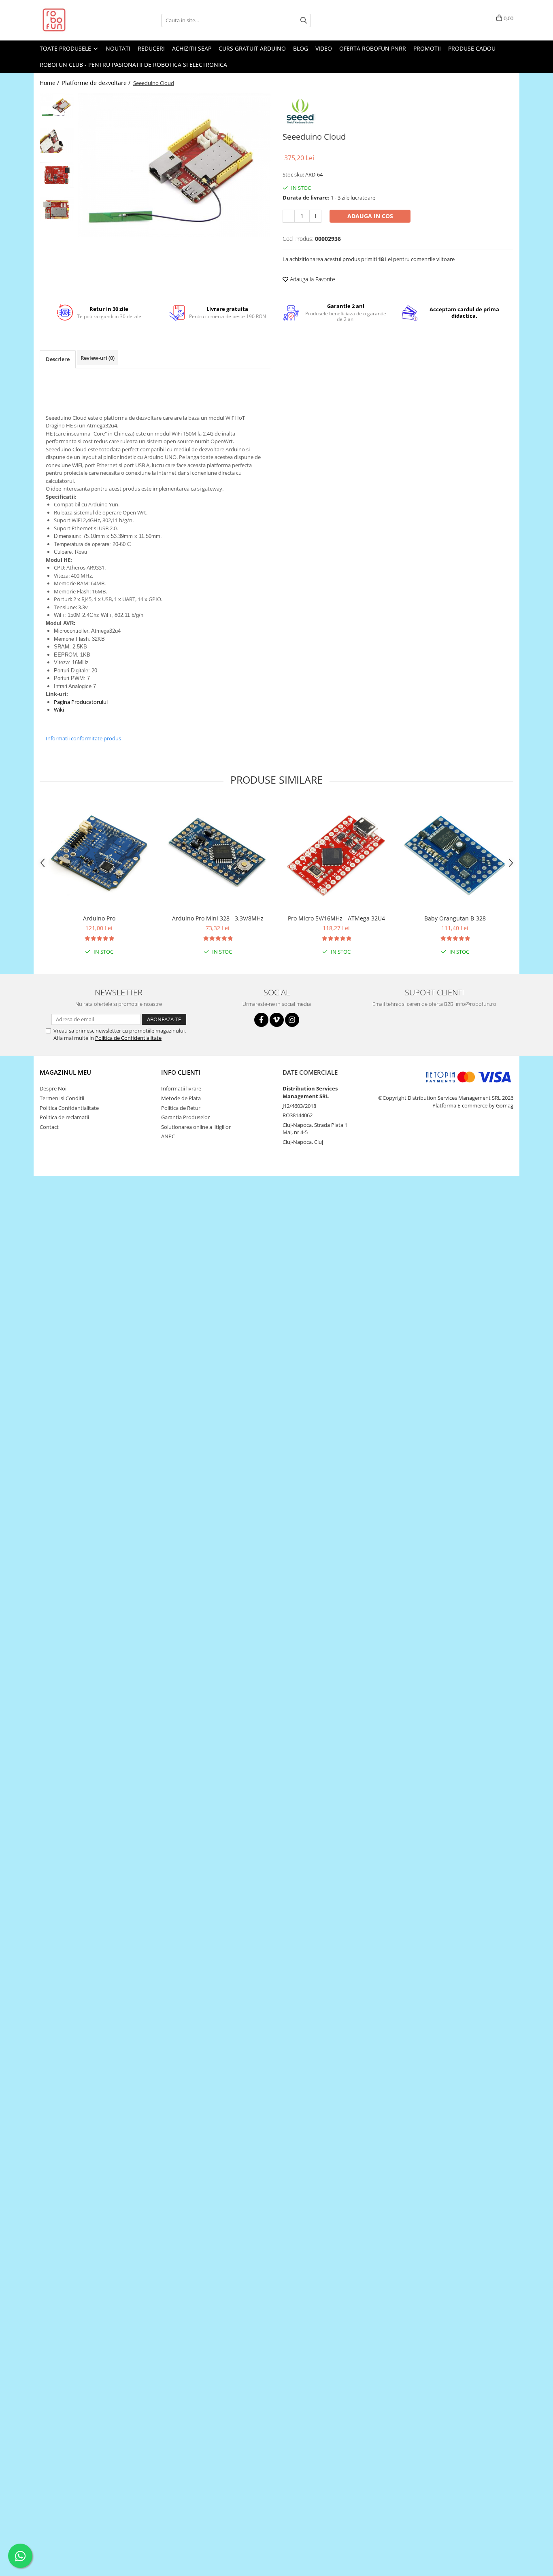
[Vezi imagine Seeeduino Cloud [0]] (57, 106)
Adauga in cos (370, 216)
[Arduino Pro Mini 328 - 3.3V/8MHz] (218, 855)
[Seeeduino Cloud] (174, 165)
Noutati (118, 48)
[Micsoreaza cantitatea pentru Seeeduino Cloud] (289, 216)
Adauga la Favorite (312, 279)
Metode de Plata (181, 1098)
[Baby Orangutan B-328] (455, 855)
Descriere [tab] (58, 359)
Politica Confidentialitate (69, 1108)
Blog (301, 48)
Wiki (59, 710)
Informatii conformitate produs (83, 738)
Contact (49, 1127)
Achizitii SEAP (192, 48)
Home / (50, 83)
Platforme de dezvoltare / (97, 83)
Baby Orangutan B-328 (455, 918)
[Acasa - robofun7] (80, 20)
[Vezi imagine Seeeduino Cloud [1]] (57, 140)
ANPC (168, 1136)
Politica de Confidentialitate (128, 1038)
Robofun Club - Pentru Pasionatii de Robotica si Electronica (133, 65)
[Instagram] (292, 1020)
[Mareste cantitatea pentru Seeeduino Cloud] (315, 216)
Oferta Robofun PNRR (373, 48)
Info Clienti (181, 1072)
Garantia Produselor (185, 1117)
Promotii (427, 48)
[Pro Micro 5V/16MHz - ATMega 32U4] (336, 855)
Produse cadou (472, 48)
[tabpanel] (174, 165)
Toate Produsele (66, 48)
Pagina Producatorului (81, 702)
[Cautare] (304, 20)
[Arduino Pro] (99, 855)
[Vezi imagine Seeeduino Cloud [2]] (57, 175)
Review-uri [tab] (98, 358)
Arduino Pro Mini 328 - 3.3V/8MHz (218, 918)
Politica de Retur (181, 1108)
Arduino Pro (99, 918)
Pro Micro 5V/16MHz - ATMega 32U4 (336, 918)
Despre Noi (53, 1088)
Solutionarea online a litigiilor (196, 1127)
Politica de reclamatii (64, 1117)
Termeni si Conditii (62, 1098)
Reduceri (151, 48)
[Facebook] (261, 1020)
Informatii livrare (181, 1088)
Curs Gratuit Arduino (252, 48)
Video (324, 48)
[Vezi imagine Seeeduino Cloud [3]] (57, 209)
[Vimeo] (277, 1020)
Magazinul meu (65, 1072)
